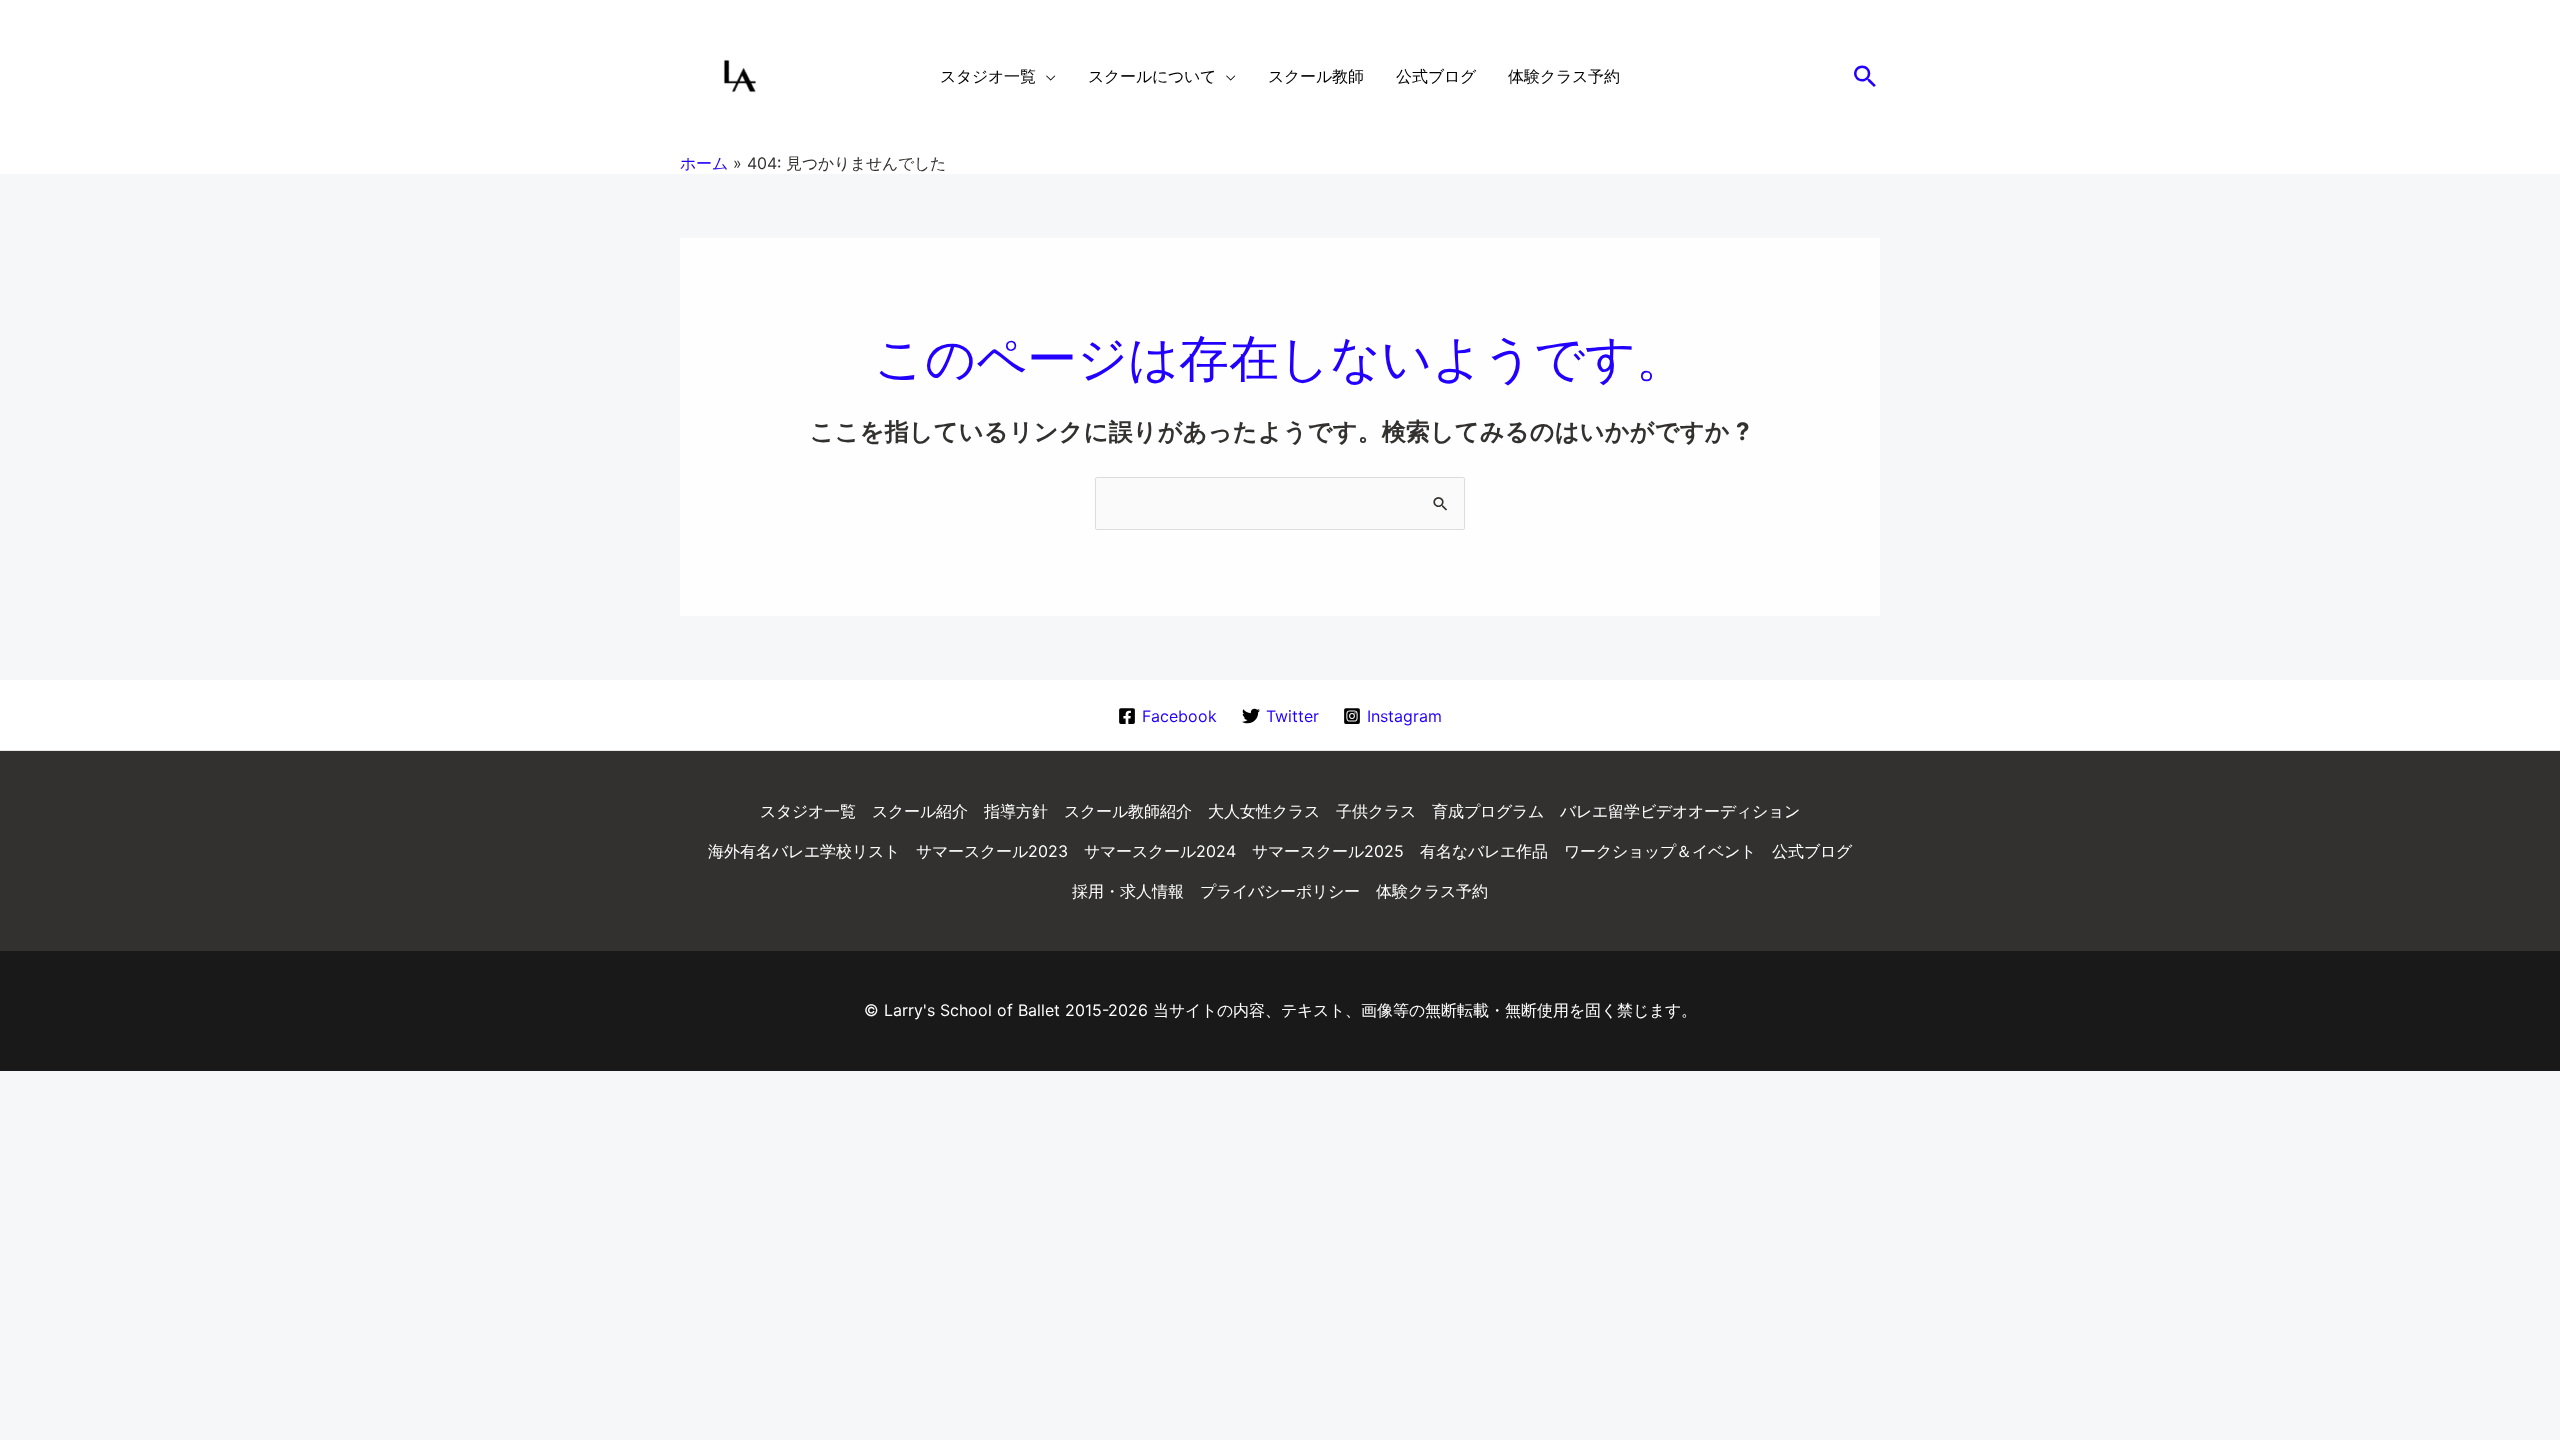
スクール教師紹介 (1128, 811)
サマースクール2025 (1328, 851)
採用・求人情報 (1128, 891)
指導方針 (1016, 811)
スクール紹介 (920, 811)
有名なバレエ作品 (1484, 851)
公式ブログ (1812, 851)
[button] (1865, 76)
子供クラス (1376, 811)
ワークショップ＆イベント (1660, 851)
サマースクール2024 (1160, 851)
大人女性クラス (1264, 811)
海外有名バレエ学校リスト (804, 851)
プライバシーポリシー (1280, 891)
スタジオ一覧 (808, 811)
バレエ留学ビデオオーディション (1680, 811)
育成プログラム (1488, 811)
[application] (1046, 76)
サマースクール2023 (992, 851)
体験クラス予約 (1432, 891)
